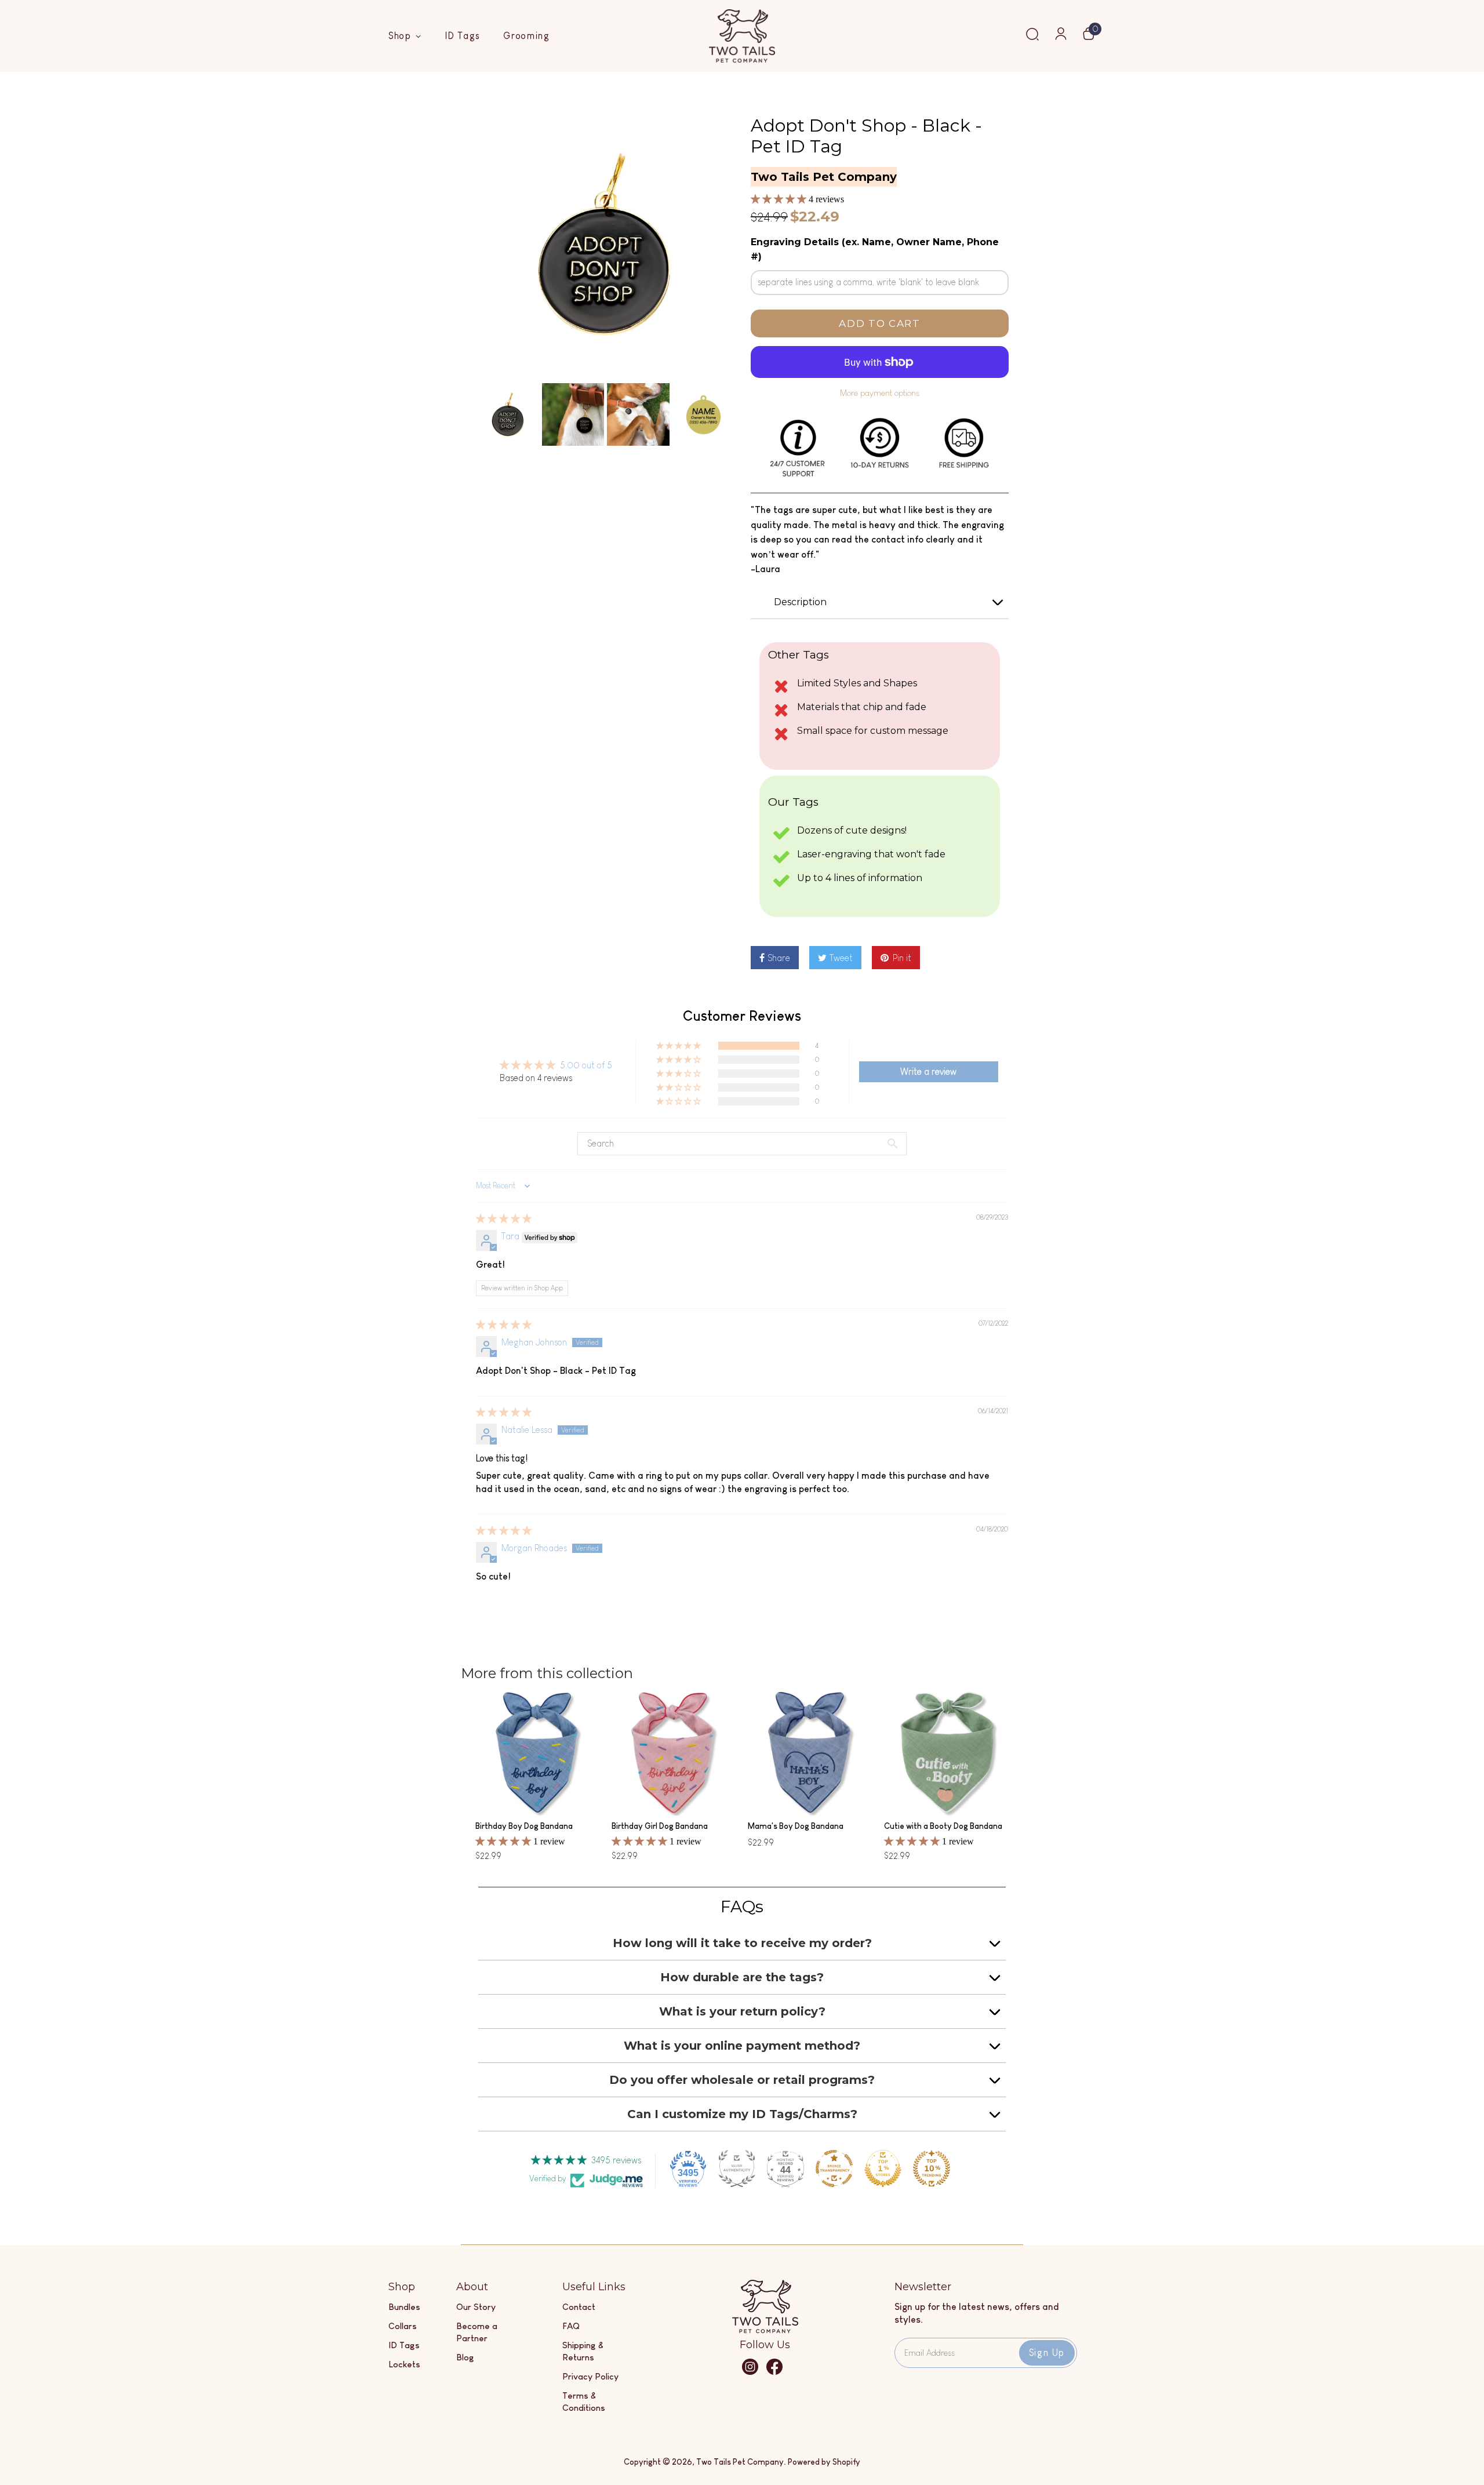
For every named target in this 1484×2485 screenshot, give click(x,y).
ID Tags (463, 36)
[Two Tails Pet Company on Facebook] (774, 2372)
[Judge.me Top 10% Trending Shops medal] (932, 2169)
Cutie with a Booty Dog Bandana (943, 1826)
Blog (465, 2357)
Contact (579, 2307)
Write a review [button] (928, 1072)
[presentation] (465, 414)
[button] (780, 199)
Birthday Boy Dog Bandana (524, 1826)
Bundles (404, 2307)
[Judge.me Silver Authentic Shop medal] (737, 2169)
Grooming (527, 36)
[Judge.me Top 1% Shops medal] (883, 2169)
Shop (402, 36)
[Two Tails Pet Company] (765, 2330)
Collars (403, 2326)
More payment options (880, 393)
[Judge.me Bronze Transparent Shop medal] (834, 2169)
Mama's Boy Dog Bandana (796, 1826)
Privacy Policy (590, 2376)
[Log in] (1061, 37)
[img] (504, 1219)
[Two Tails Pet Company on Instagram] (750, 2372)
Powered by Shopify (824, 2462)
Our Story (476, 2307)
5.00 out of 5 (586, 1065)
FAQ (571, 2326)
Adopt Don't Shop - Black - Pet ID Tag (866, 136)
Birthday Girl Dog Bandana (660, 1826)
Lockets (404, 2364)
